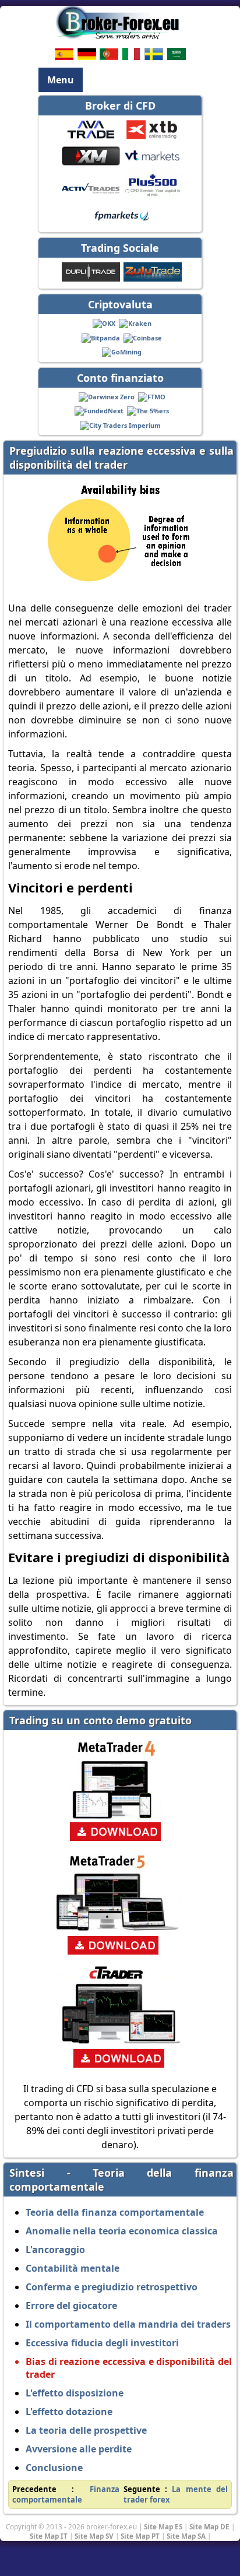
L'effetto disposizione (75, 2393)
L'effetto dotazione (69, 2412)
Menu (61, 80)
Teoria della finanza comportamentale (115, 2212)
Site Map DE (209, 2526)
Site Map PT (140, 2536)
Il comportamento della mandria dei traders (128, 2324)
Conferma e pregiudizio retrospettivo (112, 2287)
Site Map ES (163, 2526)
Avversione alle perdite (79, 2449)
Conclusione (54, 2468)
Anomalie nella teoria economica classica (122, 2231)
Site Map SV (94, 2536)
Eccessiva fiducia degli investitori (102, 2343)
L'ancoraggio (55, 2250)
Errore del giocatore (71, 2306)
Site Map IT (49, 2536)
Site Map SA (186, 2536)
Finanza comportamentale (66, 2494)
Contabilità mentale (73, 2268)
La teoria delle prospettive (86, 2430)
